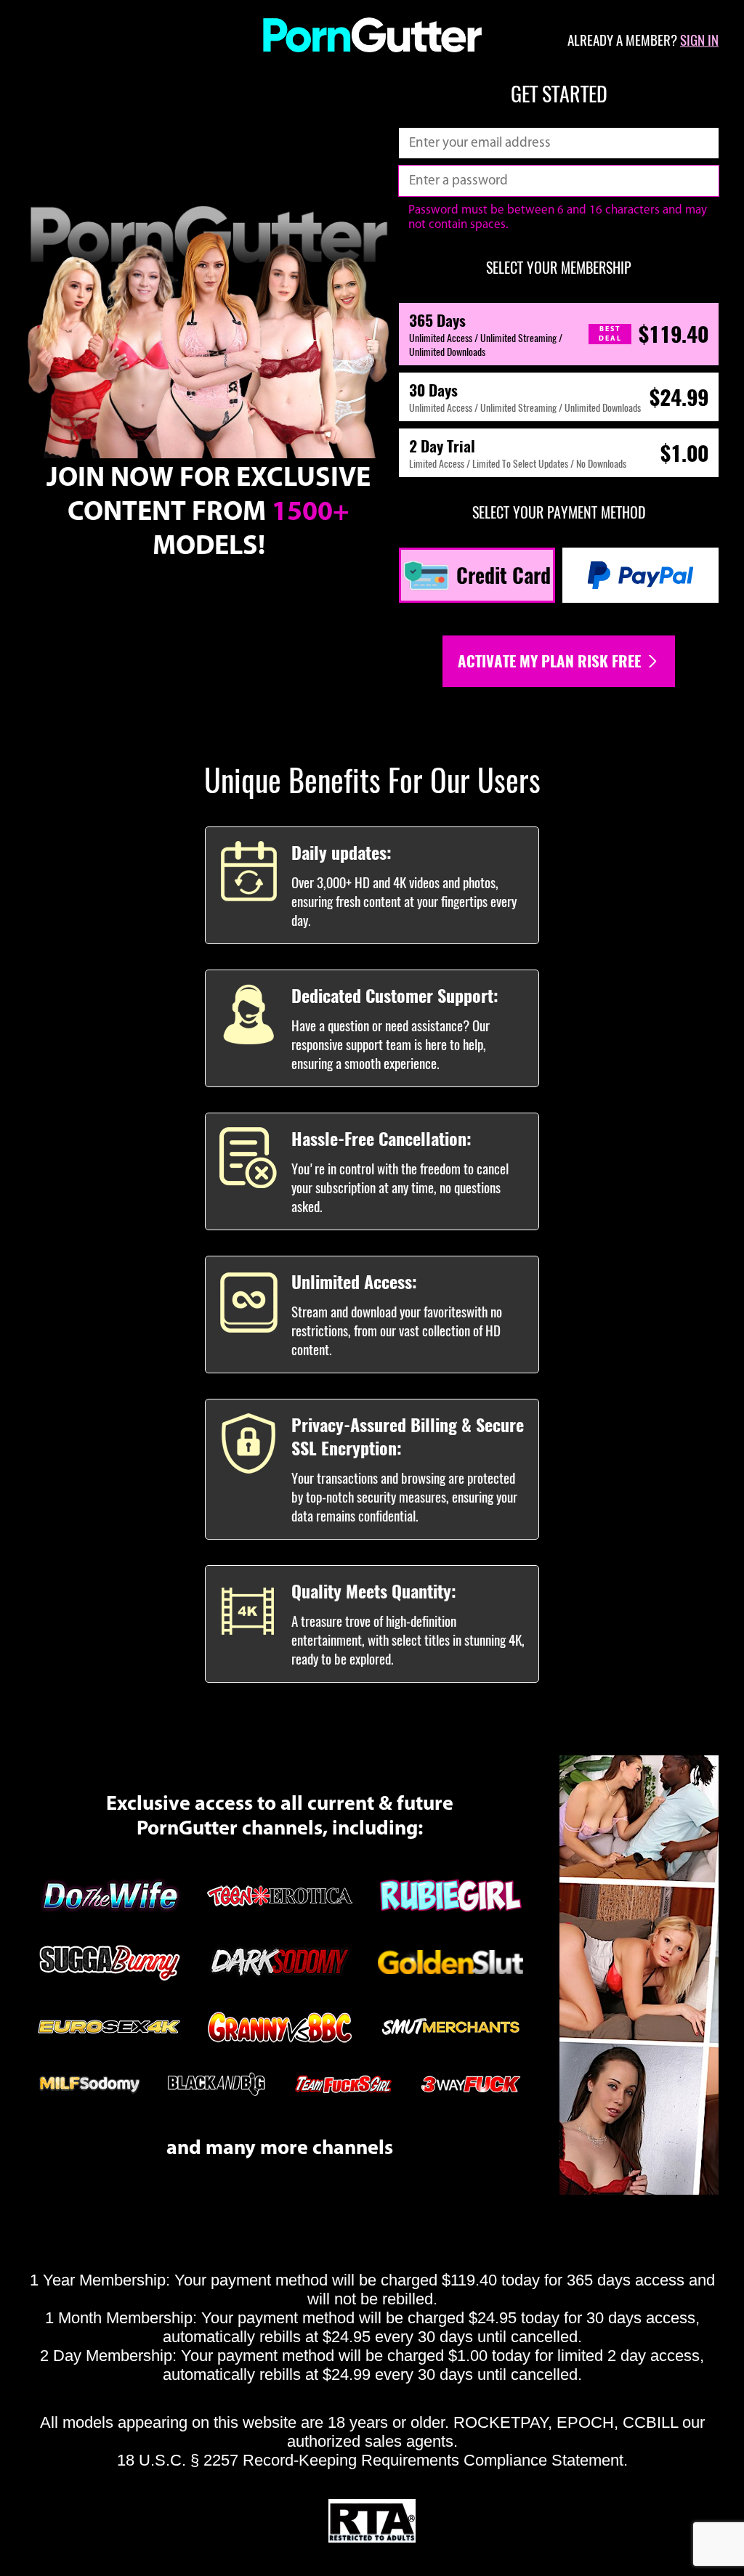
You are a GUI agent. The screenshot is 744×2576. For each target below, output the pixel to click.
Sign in (699, 40)
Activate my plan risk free (551, 661)
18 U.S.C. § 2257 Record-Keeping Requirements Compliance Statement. (372, 2460)
